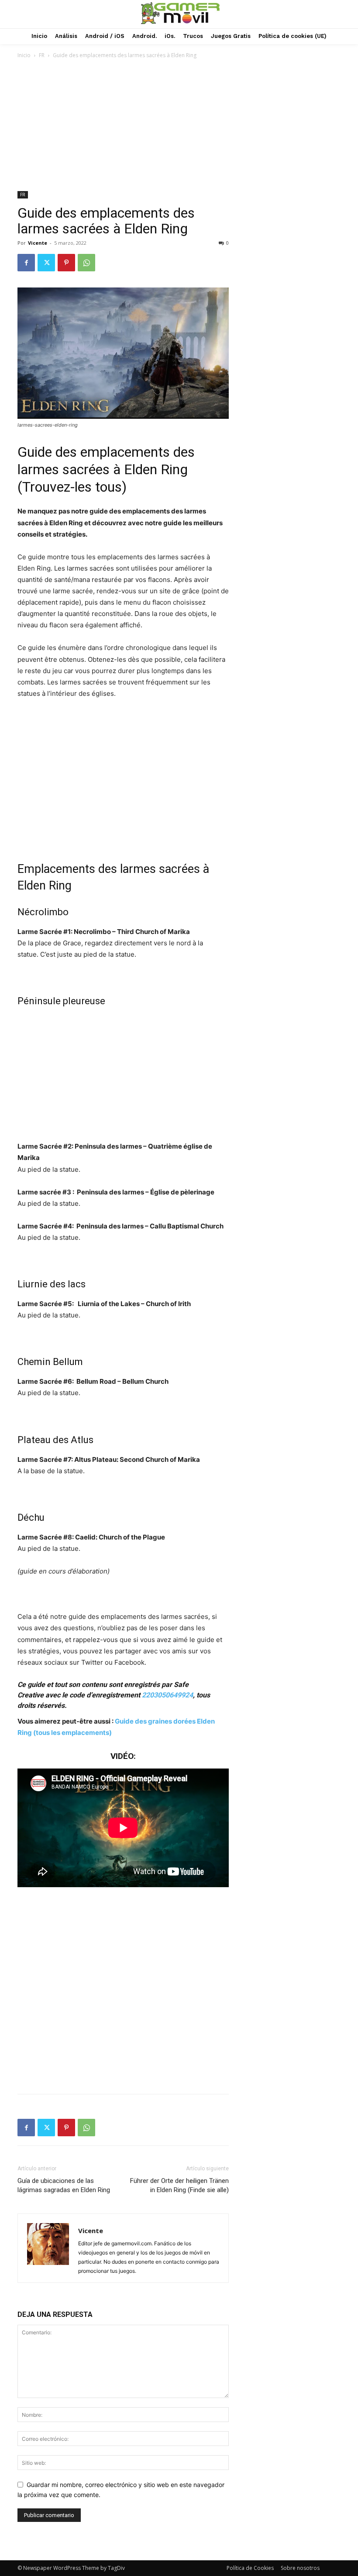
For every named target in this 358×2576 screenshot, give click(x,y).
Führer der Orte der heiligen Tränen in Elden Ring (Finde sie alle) (179, 2185)
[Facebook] (26, 263)
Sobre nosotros (300, 2568)
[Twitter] (46, 263)
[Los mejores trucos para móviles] (180, 13)
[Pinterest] (66, 263)
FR (42, 55)
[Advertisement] (179, 126)
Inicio (24, 55)
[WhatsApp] (86, 263)
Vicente (38, 243)
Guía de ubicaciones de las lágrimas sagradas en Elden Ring (64, 2185)
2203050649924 (167, 1695)
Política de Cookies (250, 2568)
